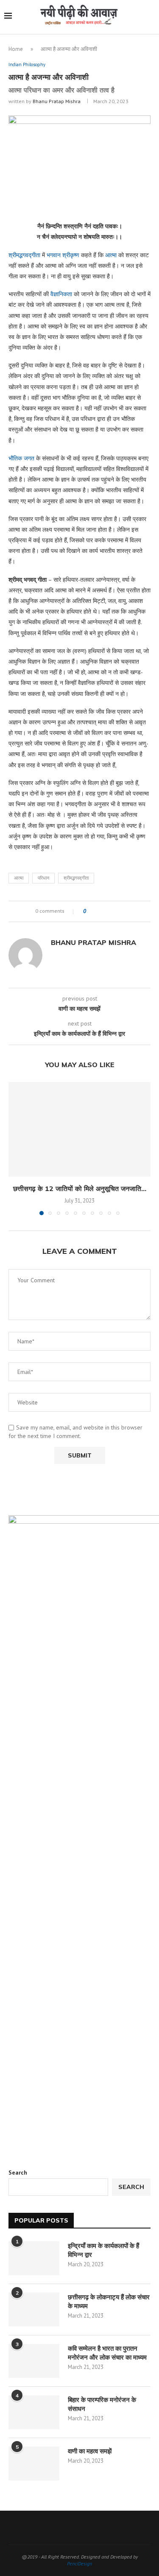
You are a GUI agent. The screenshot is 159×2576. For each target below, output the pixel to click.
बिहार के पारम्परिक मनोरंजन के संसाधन (102, 2404)
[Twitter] (63, 2528)
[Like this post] (91, 911)
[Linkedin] (96, 2528)
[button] (16, 1148)
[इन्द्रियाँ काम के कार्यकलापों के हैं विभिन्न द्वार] (34, 2258)
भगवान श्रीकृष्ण (63, 255)
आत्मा (111, 255)
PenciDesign (79, 2563)
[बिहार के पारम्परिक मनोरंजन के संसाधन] (34, 2412)
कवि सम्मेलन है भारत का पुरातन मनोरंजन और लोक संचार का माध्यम (107, 2353)
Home (16, 49)
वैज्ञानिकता (61, 294)
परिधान (43, 878)
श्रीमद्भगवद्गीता (24, 255)
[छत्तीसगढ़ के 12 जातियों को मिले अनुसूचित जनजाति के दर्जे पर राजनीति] (79, 1129)
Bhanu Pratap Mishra (57, 101)
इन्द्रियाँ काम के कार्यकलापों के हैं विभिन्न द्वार (103, 2250)
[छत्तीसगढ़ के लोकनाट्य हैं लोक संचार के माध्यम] (34, 2310)
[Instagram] (74, 2528)
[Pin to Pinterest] (116, 911)
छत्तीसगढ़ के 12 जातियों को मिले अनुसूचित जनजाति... (80, 1188)
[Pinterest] (85, 2528)
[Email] (107, 2528)
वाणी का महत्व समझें (90, 2451)
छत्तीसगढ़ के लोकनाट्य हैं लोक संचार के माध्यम (109, 2301)
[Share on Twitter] (108, 911)
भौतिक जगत (21, 458)
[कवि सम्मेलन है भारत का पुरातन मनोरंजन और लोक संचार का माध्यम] (34, 2361)
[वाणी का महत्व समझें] (34, 2464)
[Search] (151, 17)
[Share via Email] (124, 911)
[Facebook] (52, 2528)
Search (18, 2172)
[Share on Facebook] (100, 911)
